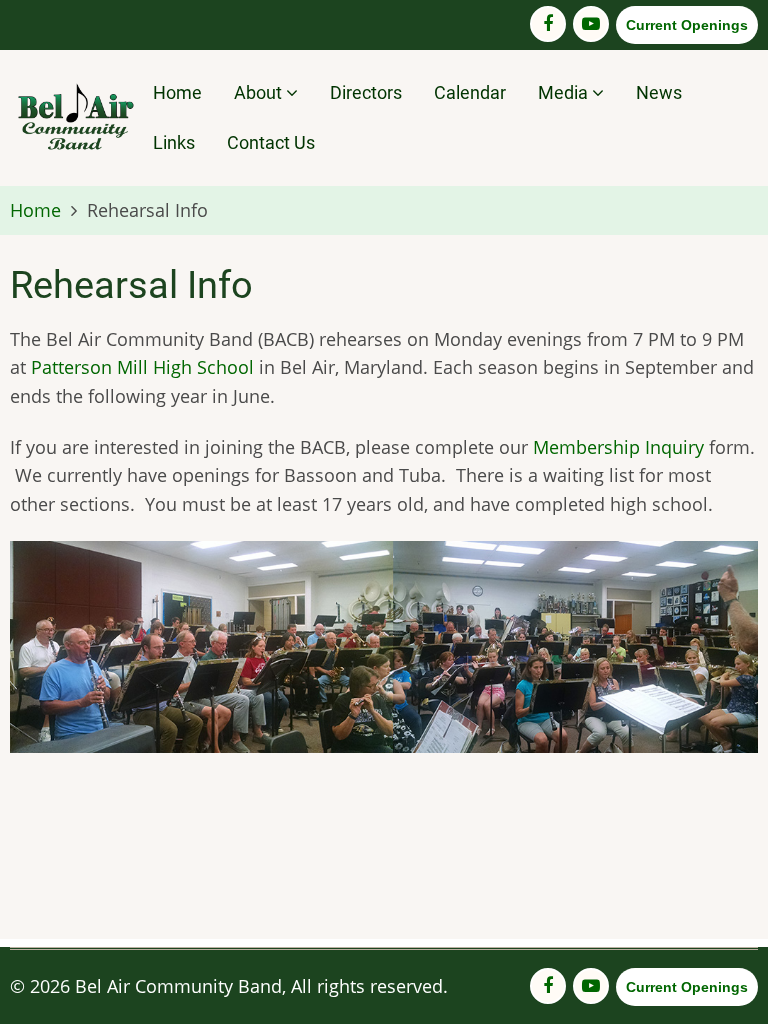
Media (565, 92)
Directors (366, 92)
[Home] (74, 114)
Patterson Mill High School (142, 367)
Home (177, 92)
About (260, 92)
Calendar (470, 92)
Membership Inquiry (618, 447)
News (659, 92)
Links (174, 142)
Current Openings (687, 25)
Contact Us (271, 142)
